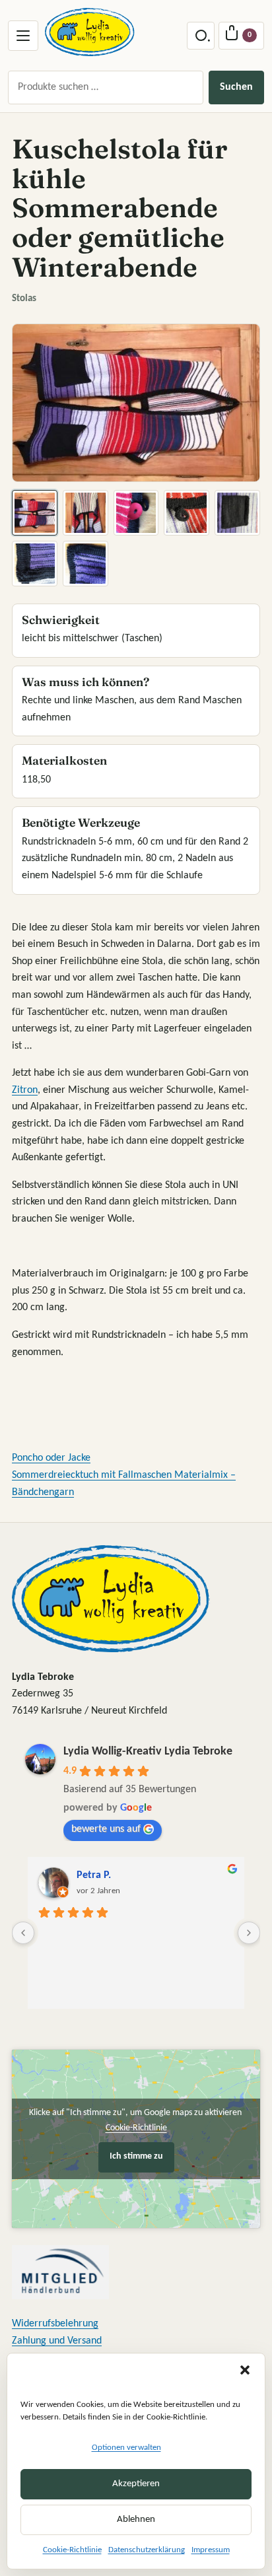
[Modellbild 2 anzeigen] (85, 513)
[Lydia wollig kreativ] (90, 32)
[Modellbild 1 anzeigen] (35, 513)
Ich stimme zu (136, 2156)
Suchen (236, 87)
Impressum (211, 2550)
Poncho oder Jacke (51, 1458)
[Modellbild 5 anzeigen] (237, 513)
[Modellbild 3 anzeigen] (136, 513)
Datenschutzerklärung (147, 2550)
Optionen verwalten (126, 2448)
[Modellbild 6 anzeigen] (35, 564)
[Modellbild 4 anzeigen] (187, 513)
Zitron (25, 1090)
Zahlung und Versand (57, 2341)
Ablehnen (136, 2520)
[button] (245, 2370)
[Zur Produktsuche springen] (201, 36)
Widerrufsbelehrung (55, 2324)
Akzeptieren (136, 2484)
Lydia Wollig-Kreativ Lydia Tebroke (148, 1752)
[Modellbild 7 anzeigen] (85, 564)
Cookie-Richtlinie (72, 2550)
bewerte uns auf (106, 1829)
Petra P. (94, 1875)
